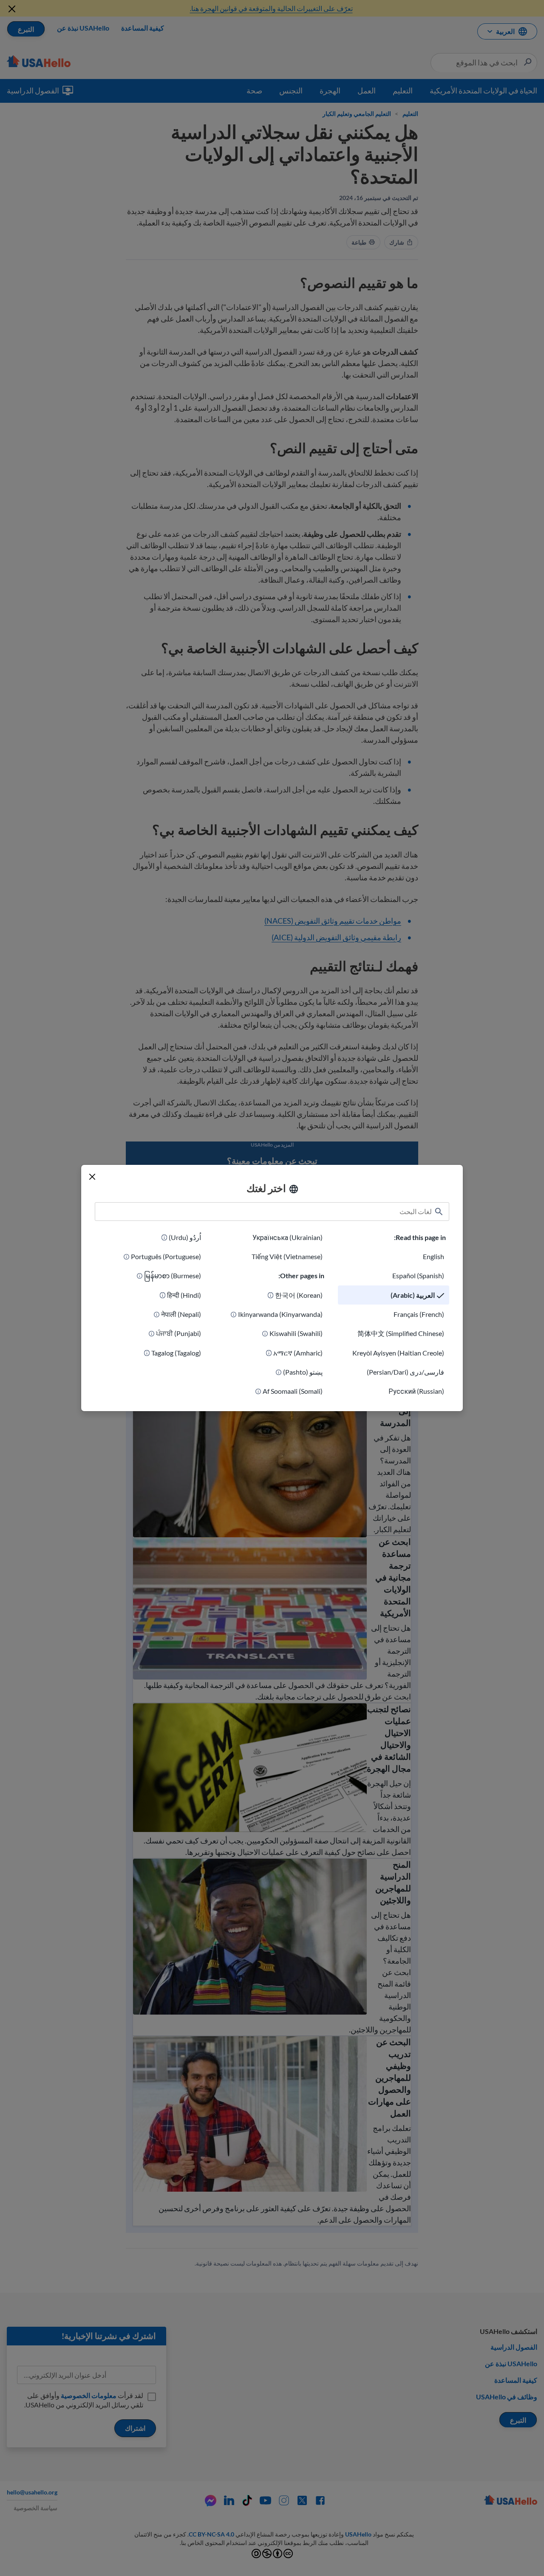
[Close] (92, 1177)
